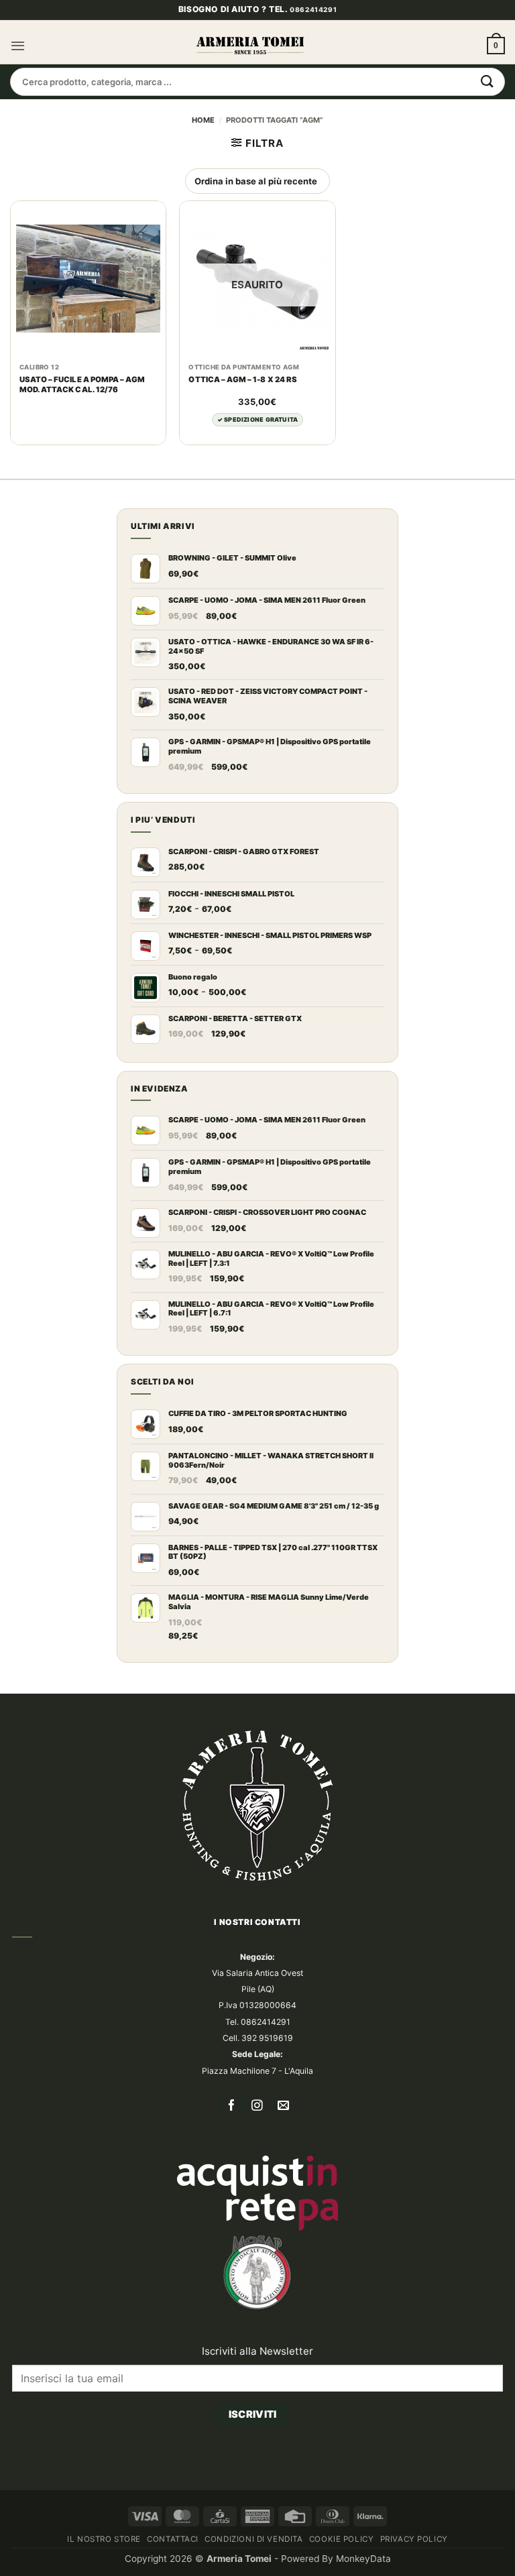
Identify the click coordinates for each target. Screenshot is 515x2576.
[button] (18, 46)
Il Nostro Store (104, 2539)
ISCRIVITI (253, 2414)
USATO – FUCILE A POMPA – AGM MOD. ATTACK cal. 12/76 (82, 385)
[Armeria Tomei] (250, 46)
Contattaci (173, 2539)
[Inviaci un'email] (283, 2106)
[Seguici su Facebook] (232, 2106)
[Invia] (488, 82)
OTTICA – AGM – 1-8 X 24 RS (242, 379)
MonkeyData (363, 2559)
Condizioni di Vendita (253, 2539)
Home (203, 120)
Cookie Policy (342, 2539)
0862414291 (313, 9)
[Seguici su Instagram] (258, 2106)
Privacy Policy (414, 2539)
